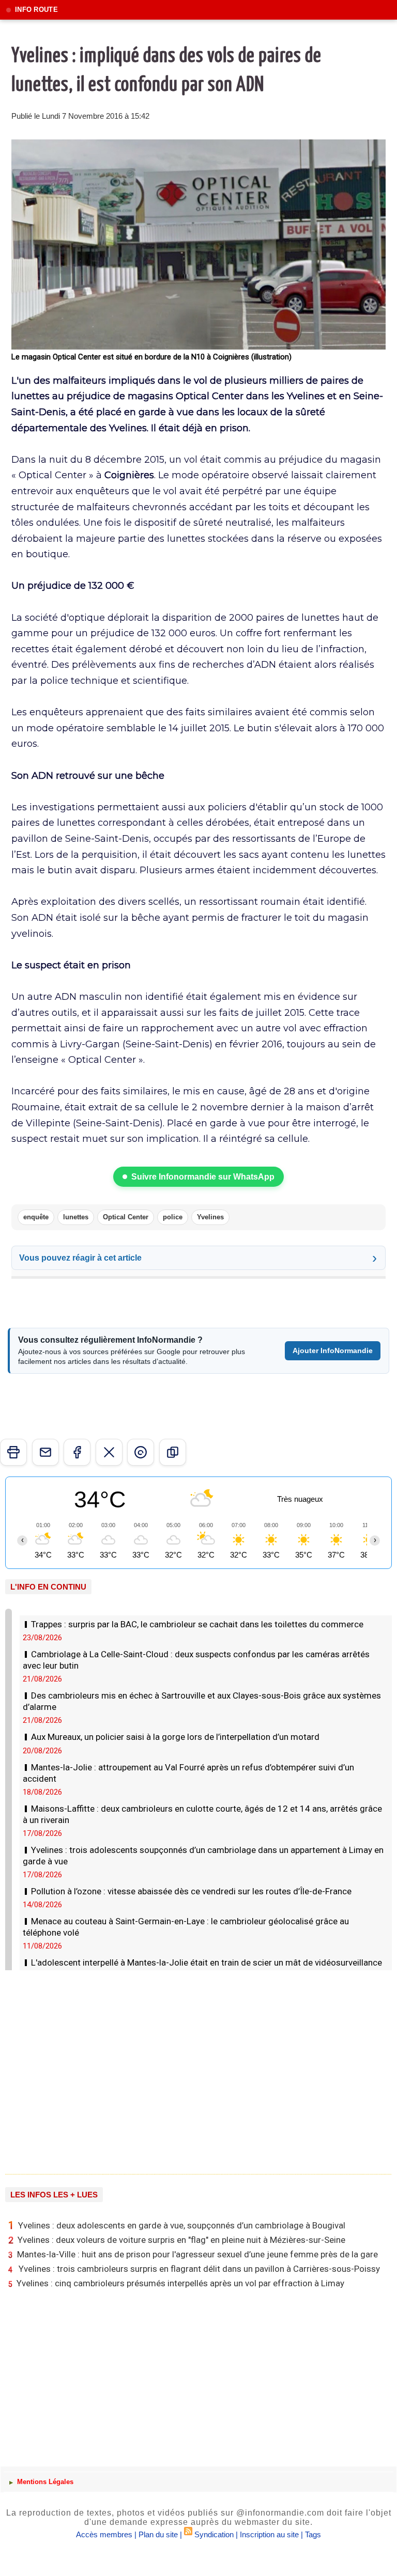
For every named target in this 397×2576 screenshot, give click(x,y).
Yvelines (210, 1217)
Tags (313, 2534)
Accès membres (104, 2534)
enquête (36, 1217)
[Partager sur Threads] (141, 1452)
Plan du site (158, 2534)
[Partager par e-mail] (45, 1452)
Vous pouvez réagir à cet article (80, 1258)
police (173, 1217)
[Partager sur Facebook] (77, 1452)
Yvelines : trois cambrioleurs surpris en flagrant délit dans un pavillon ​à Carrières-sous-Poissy (194, 2269)
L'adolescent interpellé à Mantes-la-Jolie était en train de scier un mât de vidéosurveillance (207, 1962)
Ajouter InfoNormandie (333, 1350)
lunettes (76, 1217)
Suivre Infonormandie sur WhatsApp (203, 1177)
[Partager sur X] (109, 1452)
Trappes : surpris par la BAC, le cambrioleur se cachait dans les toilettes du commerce (197, 1624)
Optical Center (126, 1217)
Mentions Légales (44, 2482)
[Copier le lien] (173, 1452)
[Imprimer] (13, 1452)
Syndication (214, 2534)
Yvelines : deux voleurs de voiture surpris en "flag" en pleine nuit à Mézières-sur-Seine (177, 2240)
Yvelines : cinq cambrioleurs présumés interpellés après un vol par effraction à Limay (176, 2283)
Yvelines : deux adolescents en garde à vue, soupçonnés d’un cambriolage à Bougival (177, 2225)
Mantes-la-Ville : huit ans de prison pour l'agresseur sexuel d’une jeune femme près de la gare (193, 2255)
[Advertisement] (198, 2068)
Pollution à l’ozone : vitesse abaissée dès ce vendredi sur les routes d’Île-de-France (191, 1891)
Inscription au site (269, 2534)
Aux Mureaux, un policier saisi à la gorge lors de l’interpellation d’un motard (175, 1737)
